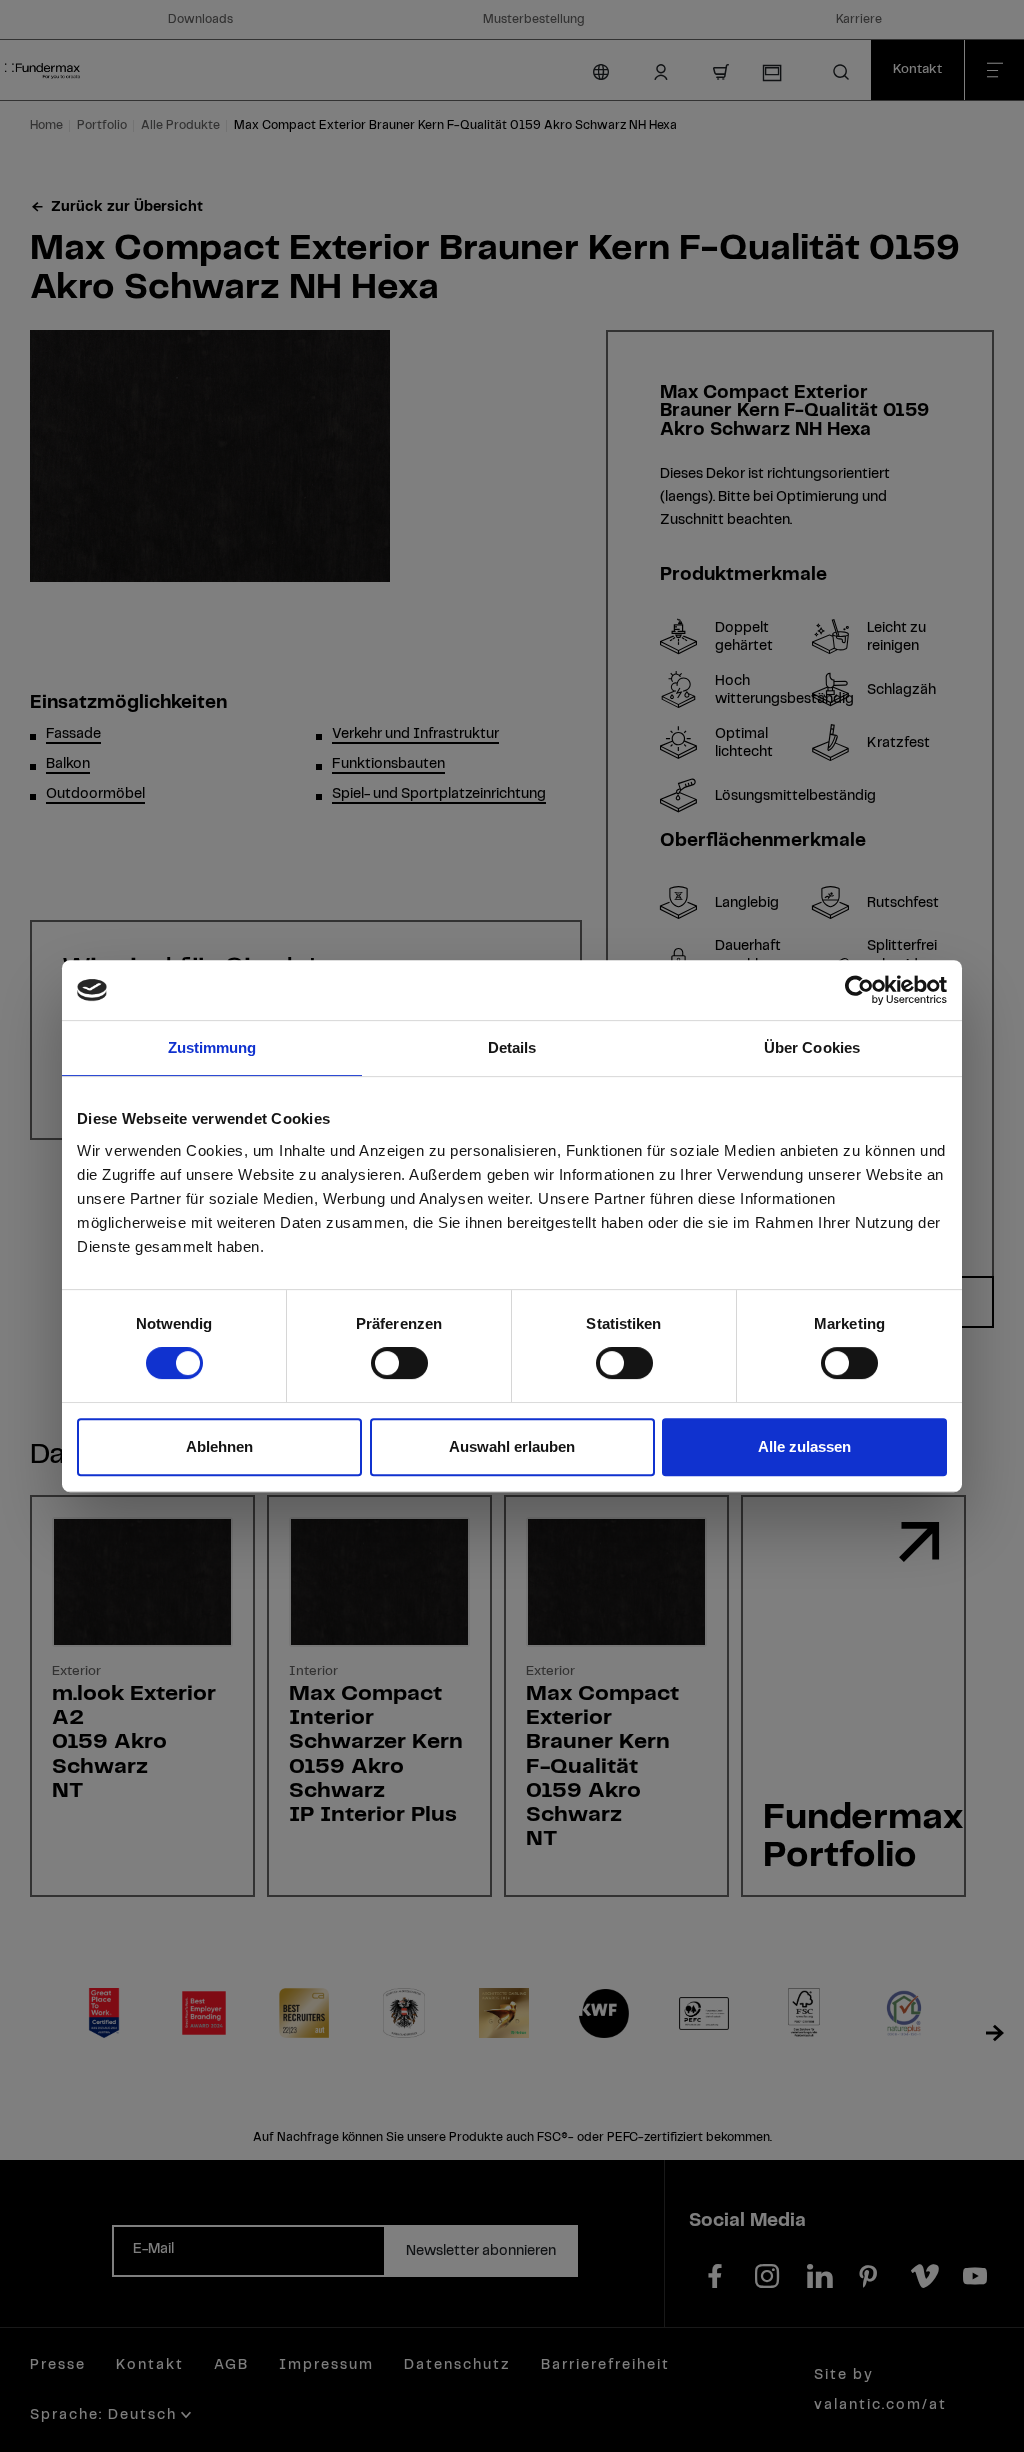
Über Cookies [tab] (812, 1047)
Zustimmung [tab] (212, 1047)
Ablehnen (219, 1446)
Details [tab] (512, 1047)
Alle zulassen (804, 1446)
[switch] (399, 1363)
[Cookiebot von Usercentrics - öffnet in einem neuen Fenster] (859, 990)
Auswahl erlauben (512, 1446)
